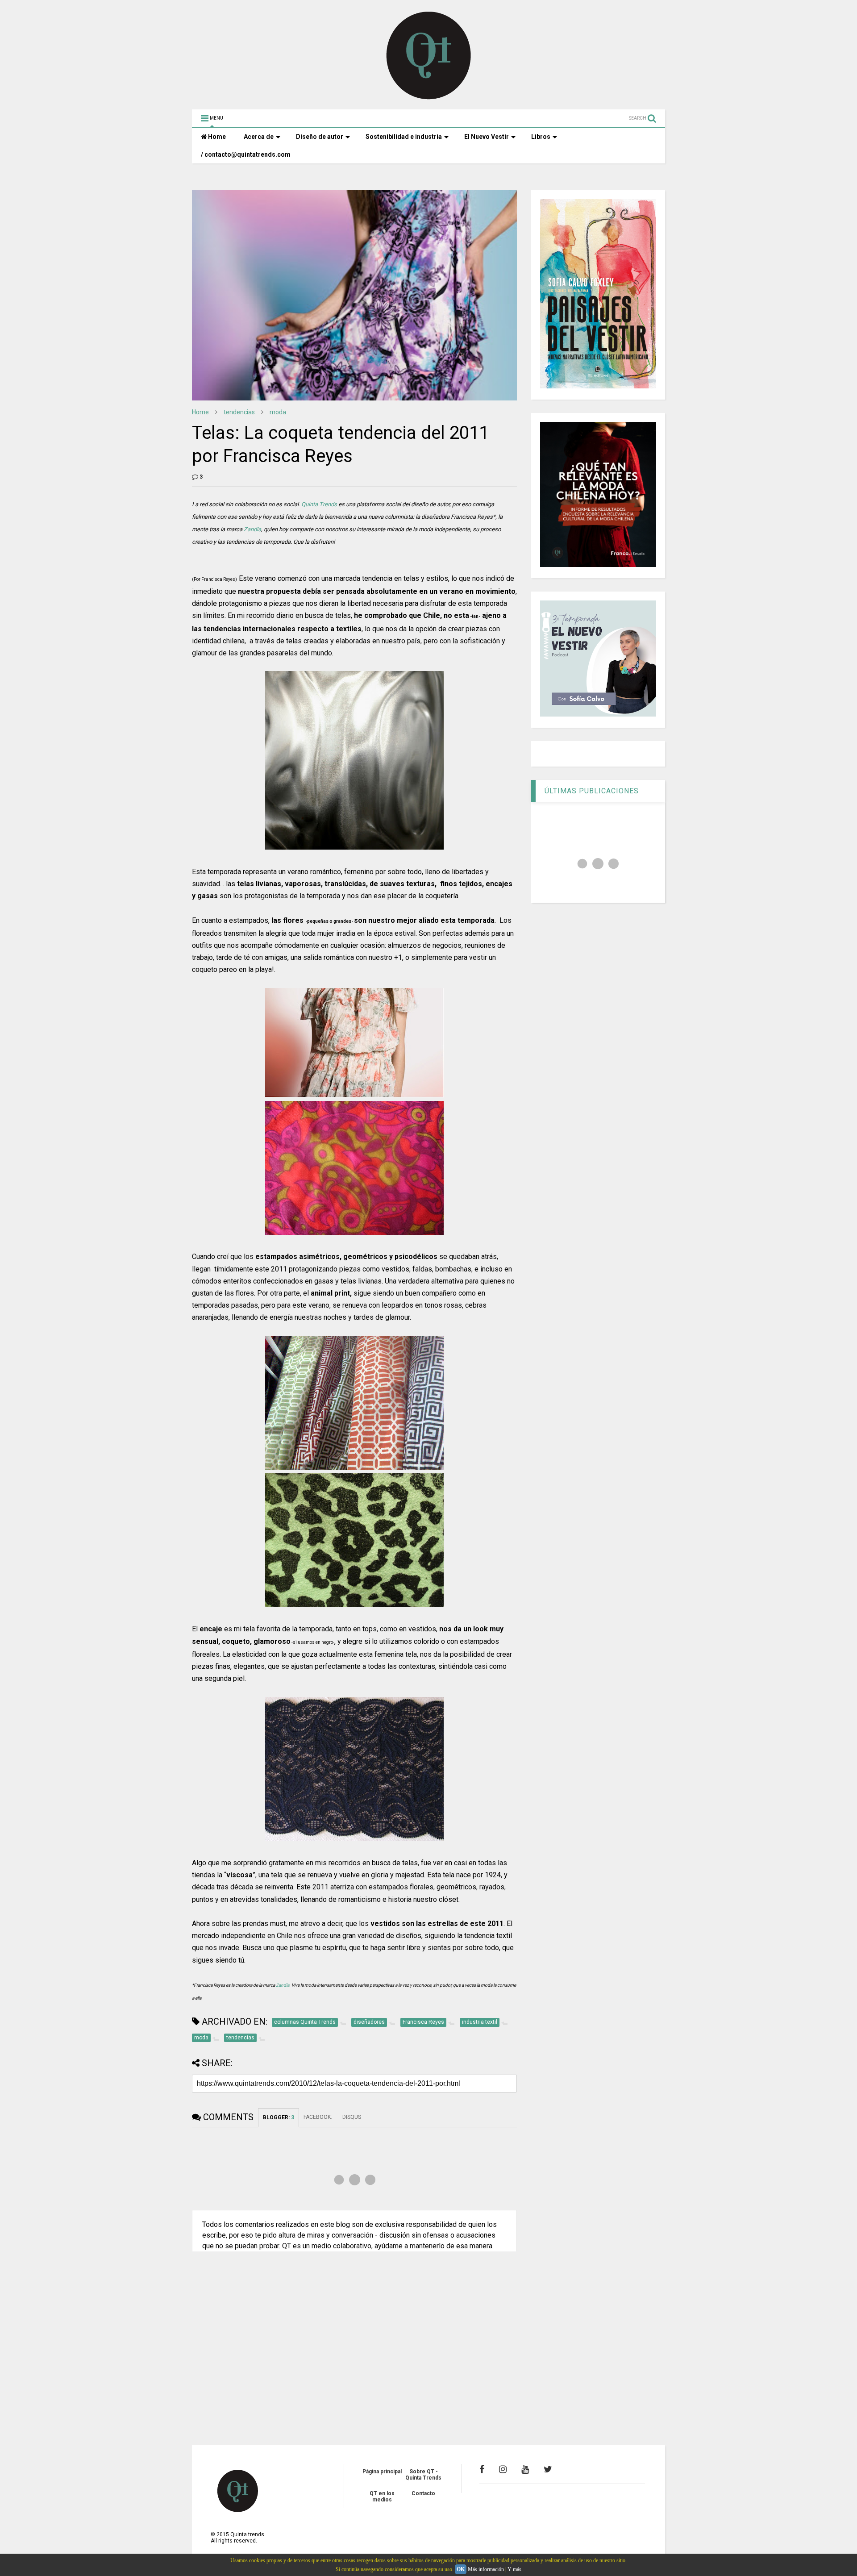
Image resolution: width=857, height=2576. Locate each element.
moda (278, 412)
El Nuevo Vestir (487, 137)
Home (216, 137)
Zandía (252, 529)
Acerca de (259, 137)
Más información (486, 2569)
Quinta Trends (319, 504)
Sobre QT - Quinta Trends (423, 2475)
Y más (514, 2569)
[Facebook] (482, 2469)
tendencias (239, 412)
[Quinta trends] (429, 98)
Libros (541, 137)
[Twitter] (548, 2469)
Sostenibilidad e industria (404, 137)
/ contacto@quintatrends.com (246, 154)
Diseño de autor (320, 137)
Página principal (382, 2472)
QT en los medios (382, 2497)
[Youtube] (525, 2469)
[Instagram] (503, 2469)
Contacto (423, 2493)
